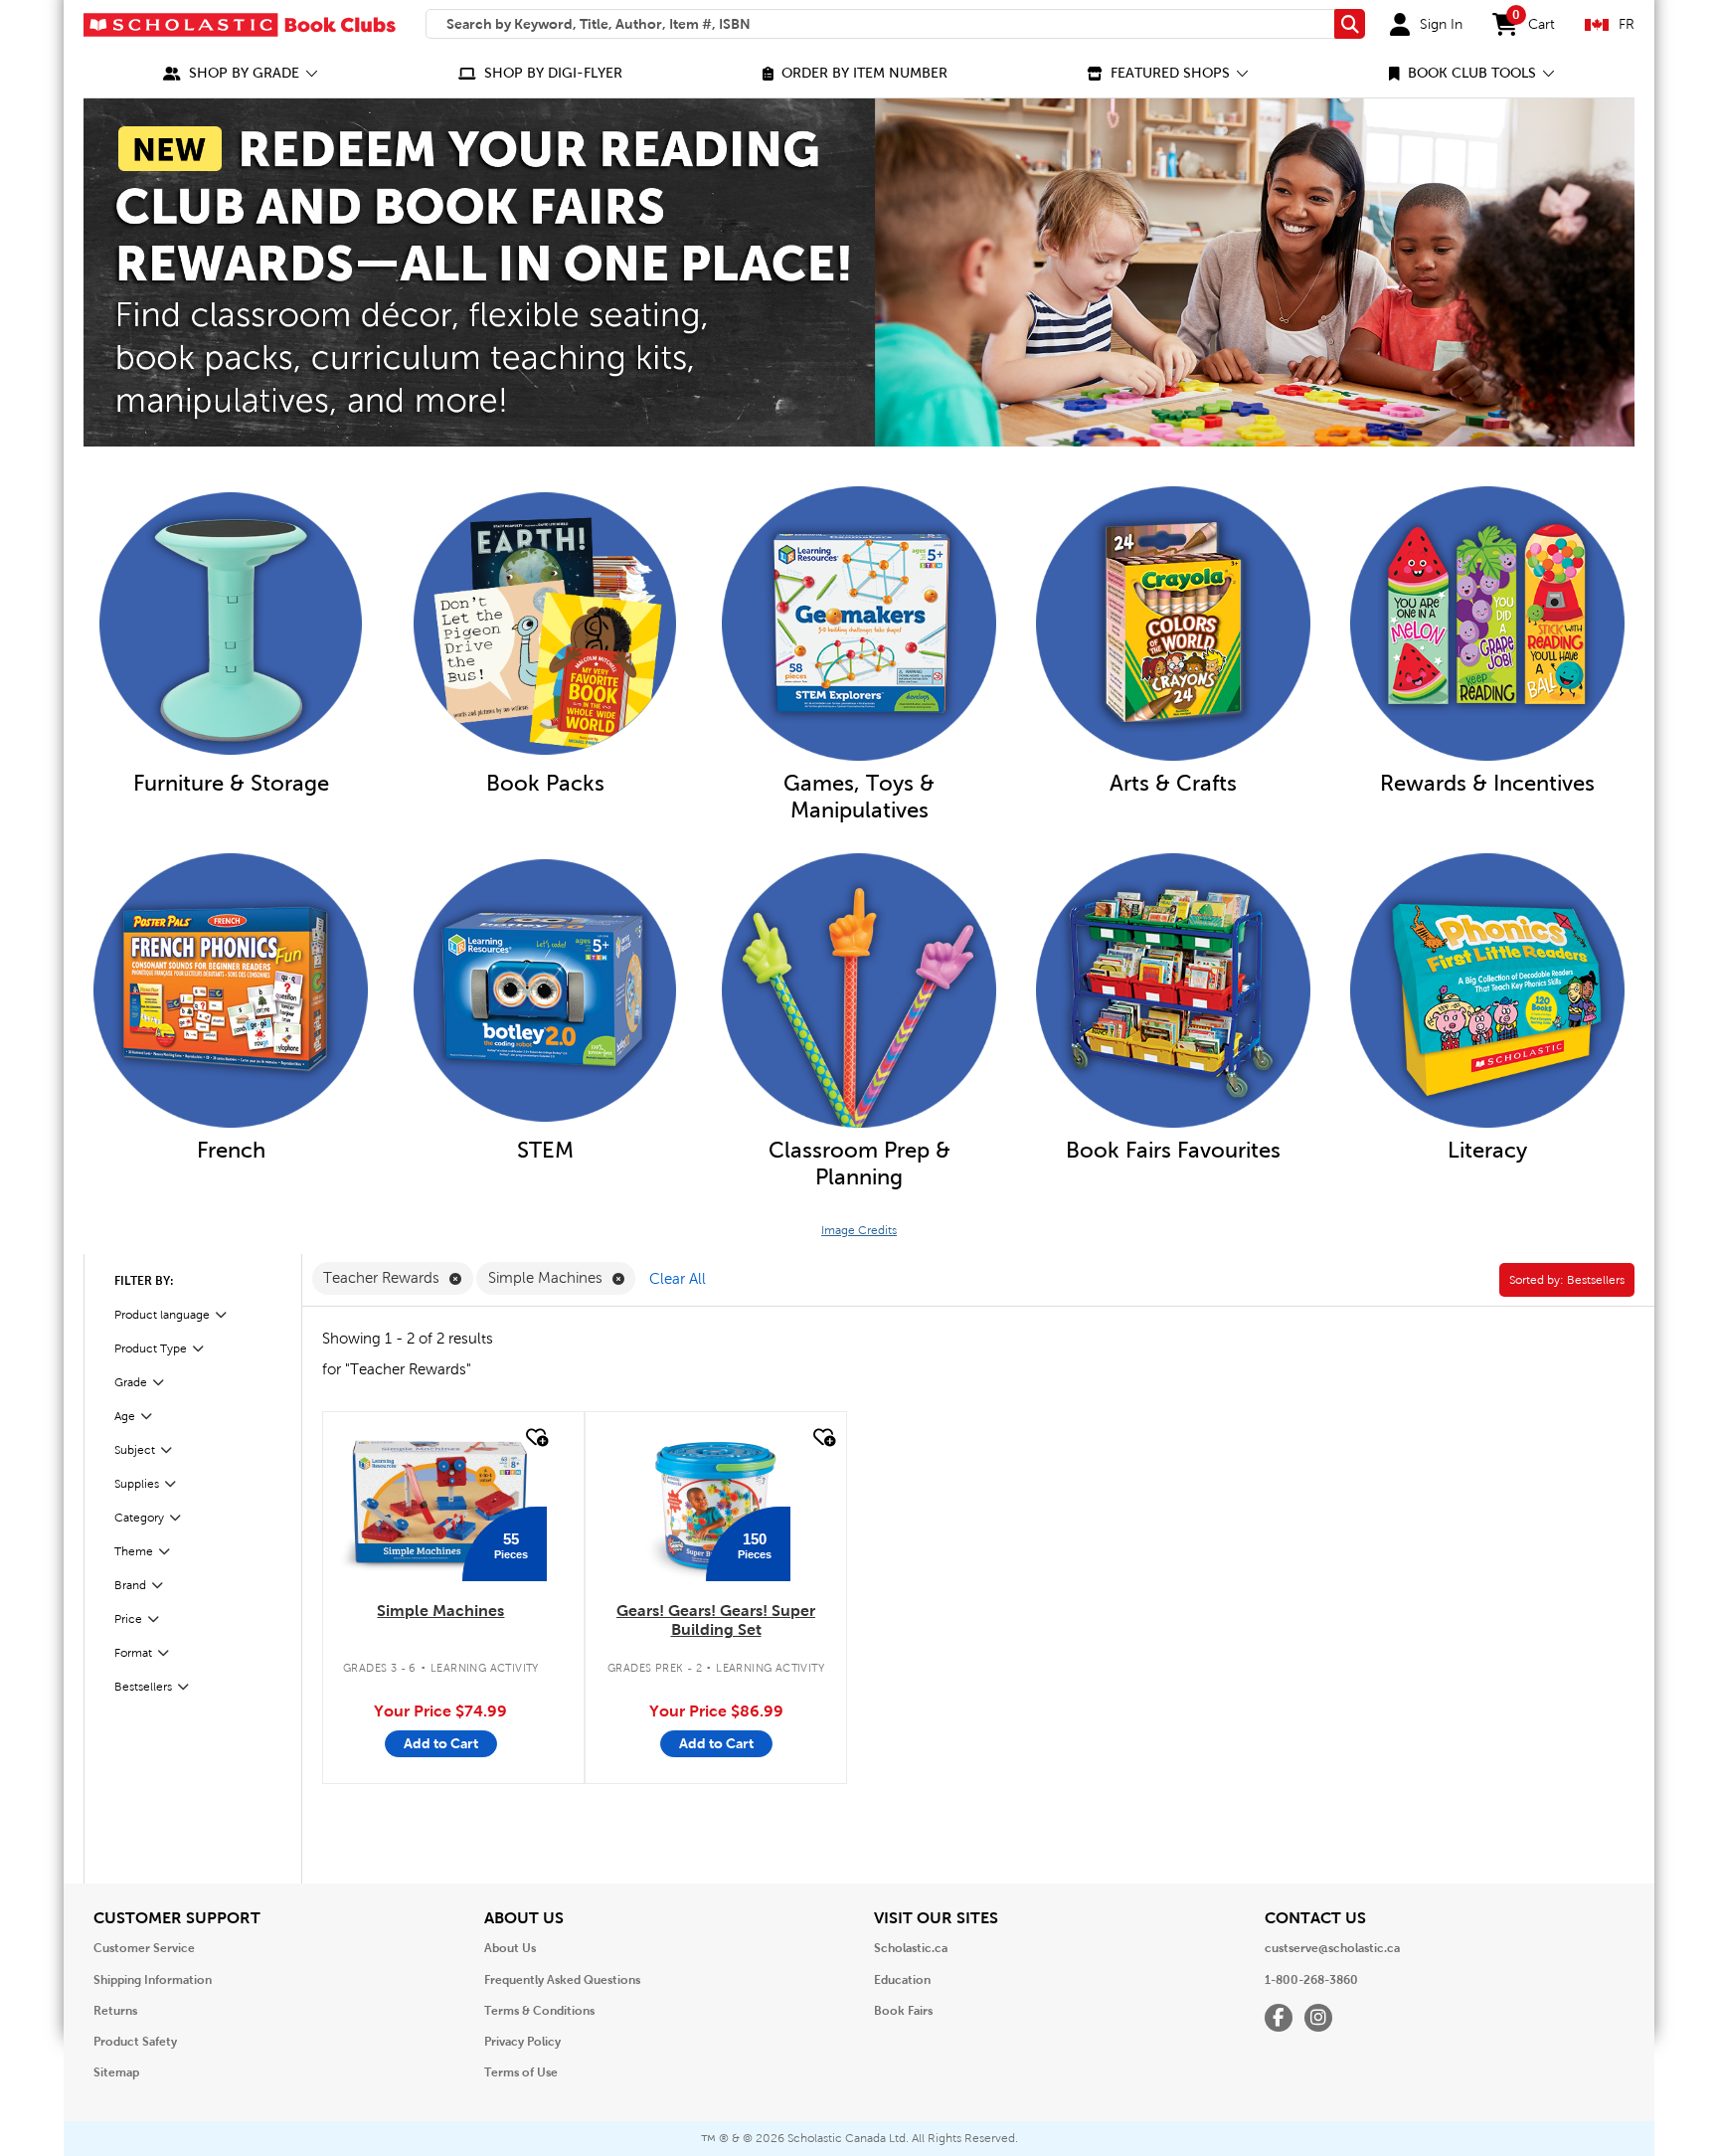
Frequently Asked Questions (562, 1980)
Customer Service (144, 1948)
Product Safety (135, 2042)
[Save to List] (535, 1437)
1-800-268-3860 (1311, 1980)
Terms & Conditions (539, 2011)
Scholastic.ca (911, 1948)
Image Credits (859, 1230)
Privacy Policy (522, 2042)
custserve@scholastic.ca (1332, 1948)
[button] (241, 73)
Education (902, 1980)
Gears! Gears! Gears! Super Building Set (716, 1620)
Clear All (678, 1279)
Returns (115, 2011)
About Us (510, 1948)
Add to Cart (441, 1743)
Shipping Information (153, 1980)
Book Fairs (903, 2011)
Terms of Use (521, 2072)
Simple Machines (440, 1611)
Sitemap (116, 2072)
